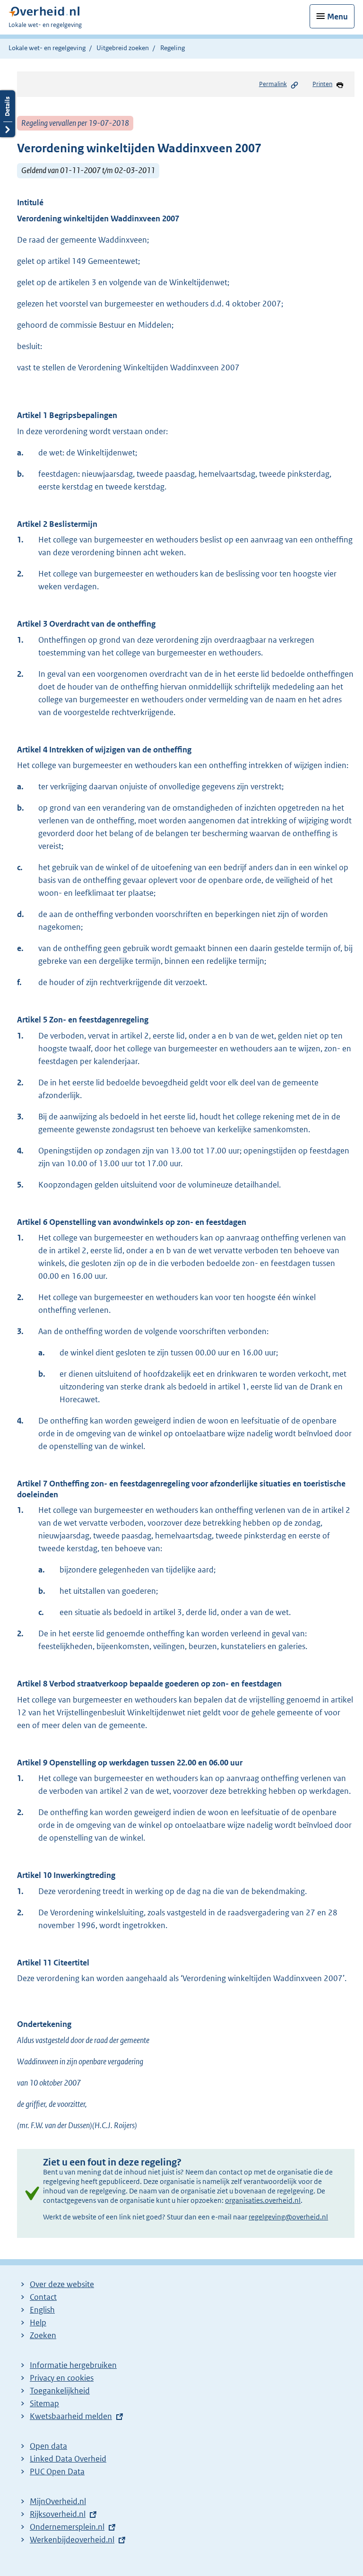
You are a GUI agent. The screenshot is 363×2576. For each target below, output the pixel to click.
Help (38, 2323)
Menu (337, 17)
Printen (322, 84)
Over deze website (62, 2284)
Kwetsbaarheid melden (71, 2416)
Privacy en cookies (62, 2378)
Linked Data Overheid (68, 2459)
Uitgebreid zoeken (123, 48)
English (42, 2310)
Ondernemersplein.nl (67, 2527)
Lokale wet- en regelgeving (47, 48)
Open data (48, 2446)
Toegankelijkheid (60, 2391)
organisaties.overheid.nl (263, 2200)
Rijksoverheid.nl (58, 2514)
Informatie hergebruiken (73, 2365)
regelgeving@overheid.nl (288, 2217)
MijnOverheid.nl (58, 2501)
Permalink (273, 84)
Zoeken (43, 2335)
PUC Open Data (57, 2471)
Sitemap (44, 2403)
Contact (43, 2297)
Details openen (8, 114)
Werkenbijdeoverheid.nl (72, 2540)
